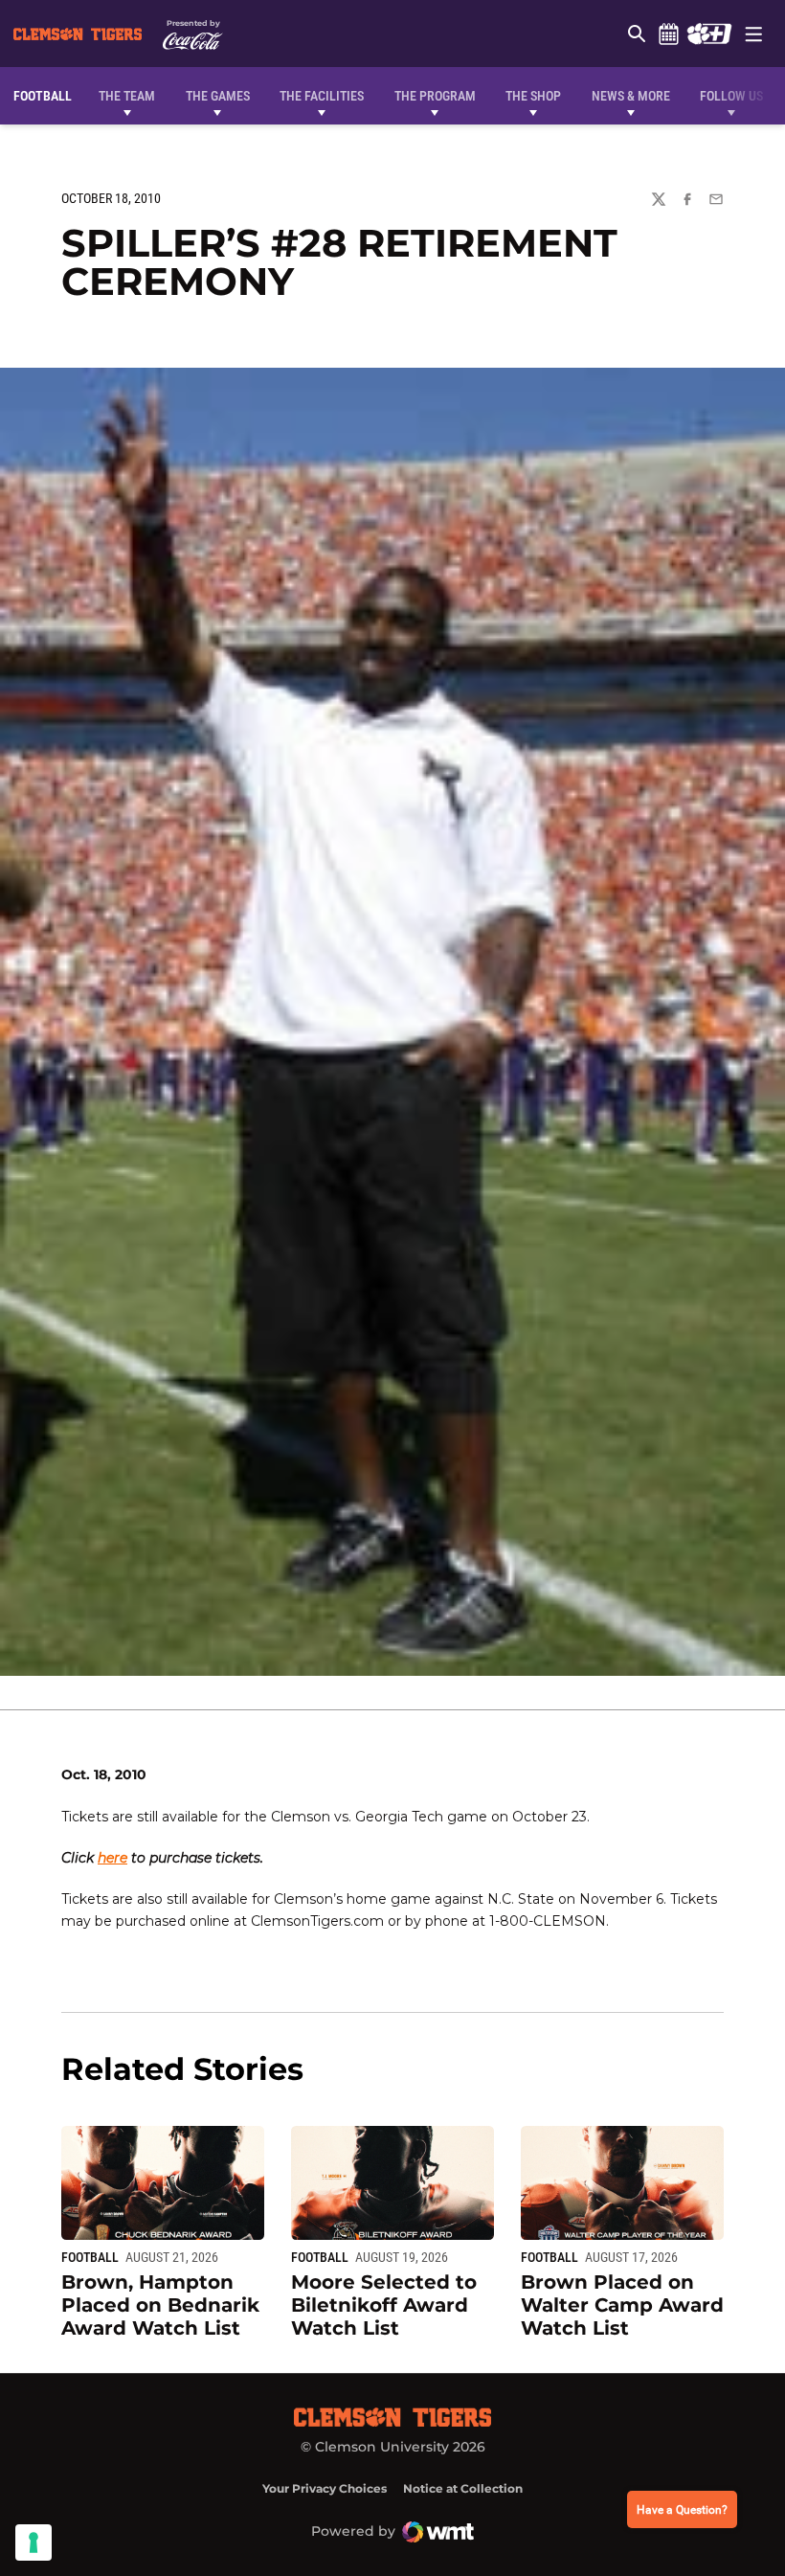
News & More (631, 96)
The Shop (533, 96)
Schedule (668, 34)
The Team (127, 96)
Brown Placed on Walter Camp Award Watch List (622, 2305)
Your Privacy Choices (325, 2488)
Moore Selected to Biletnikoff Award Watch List (384, 2305)
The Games (218, 96)
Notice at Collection (463, 2488)
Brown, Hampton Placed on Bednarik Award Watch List (160, 2305)
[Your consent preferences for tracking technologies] (34, 2542)
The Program (435, 96)
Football (90, 2257)
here (112, 1858)
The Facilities (322, 96)
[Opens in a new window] (709, 34)
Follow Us (731, 96)
